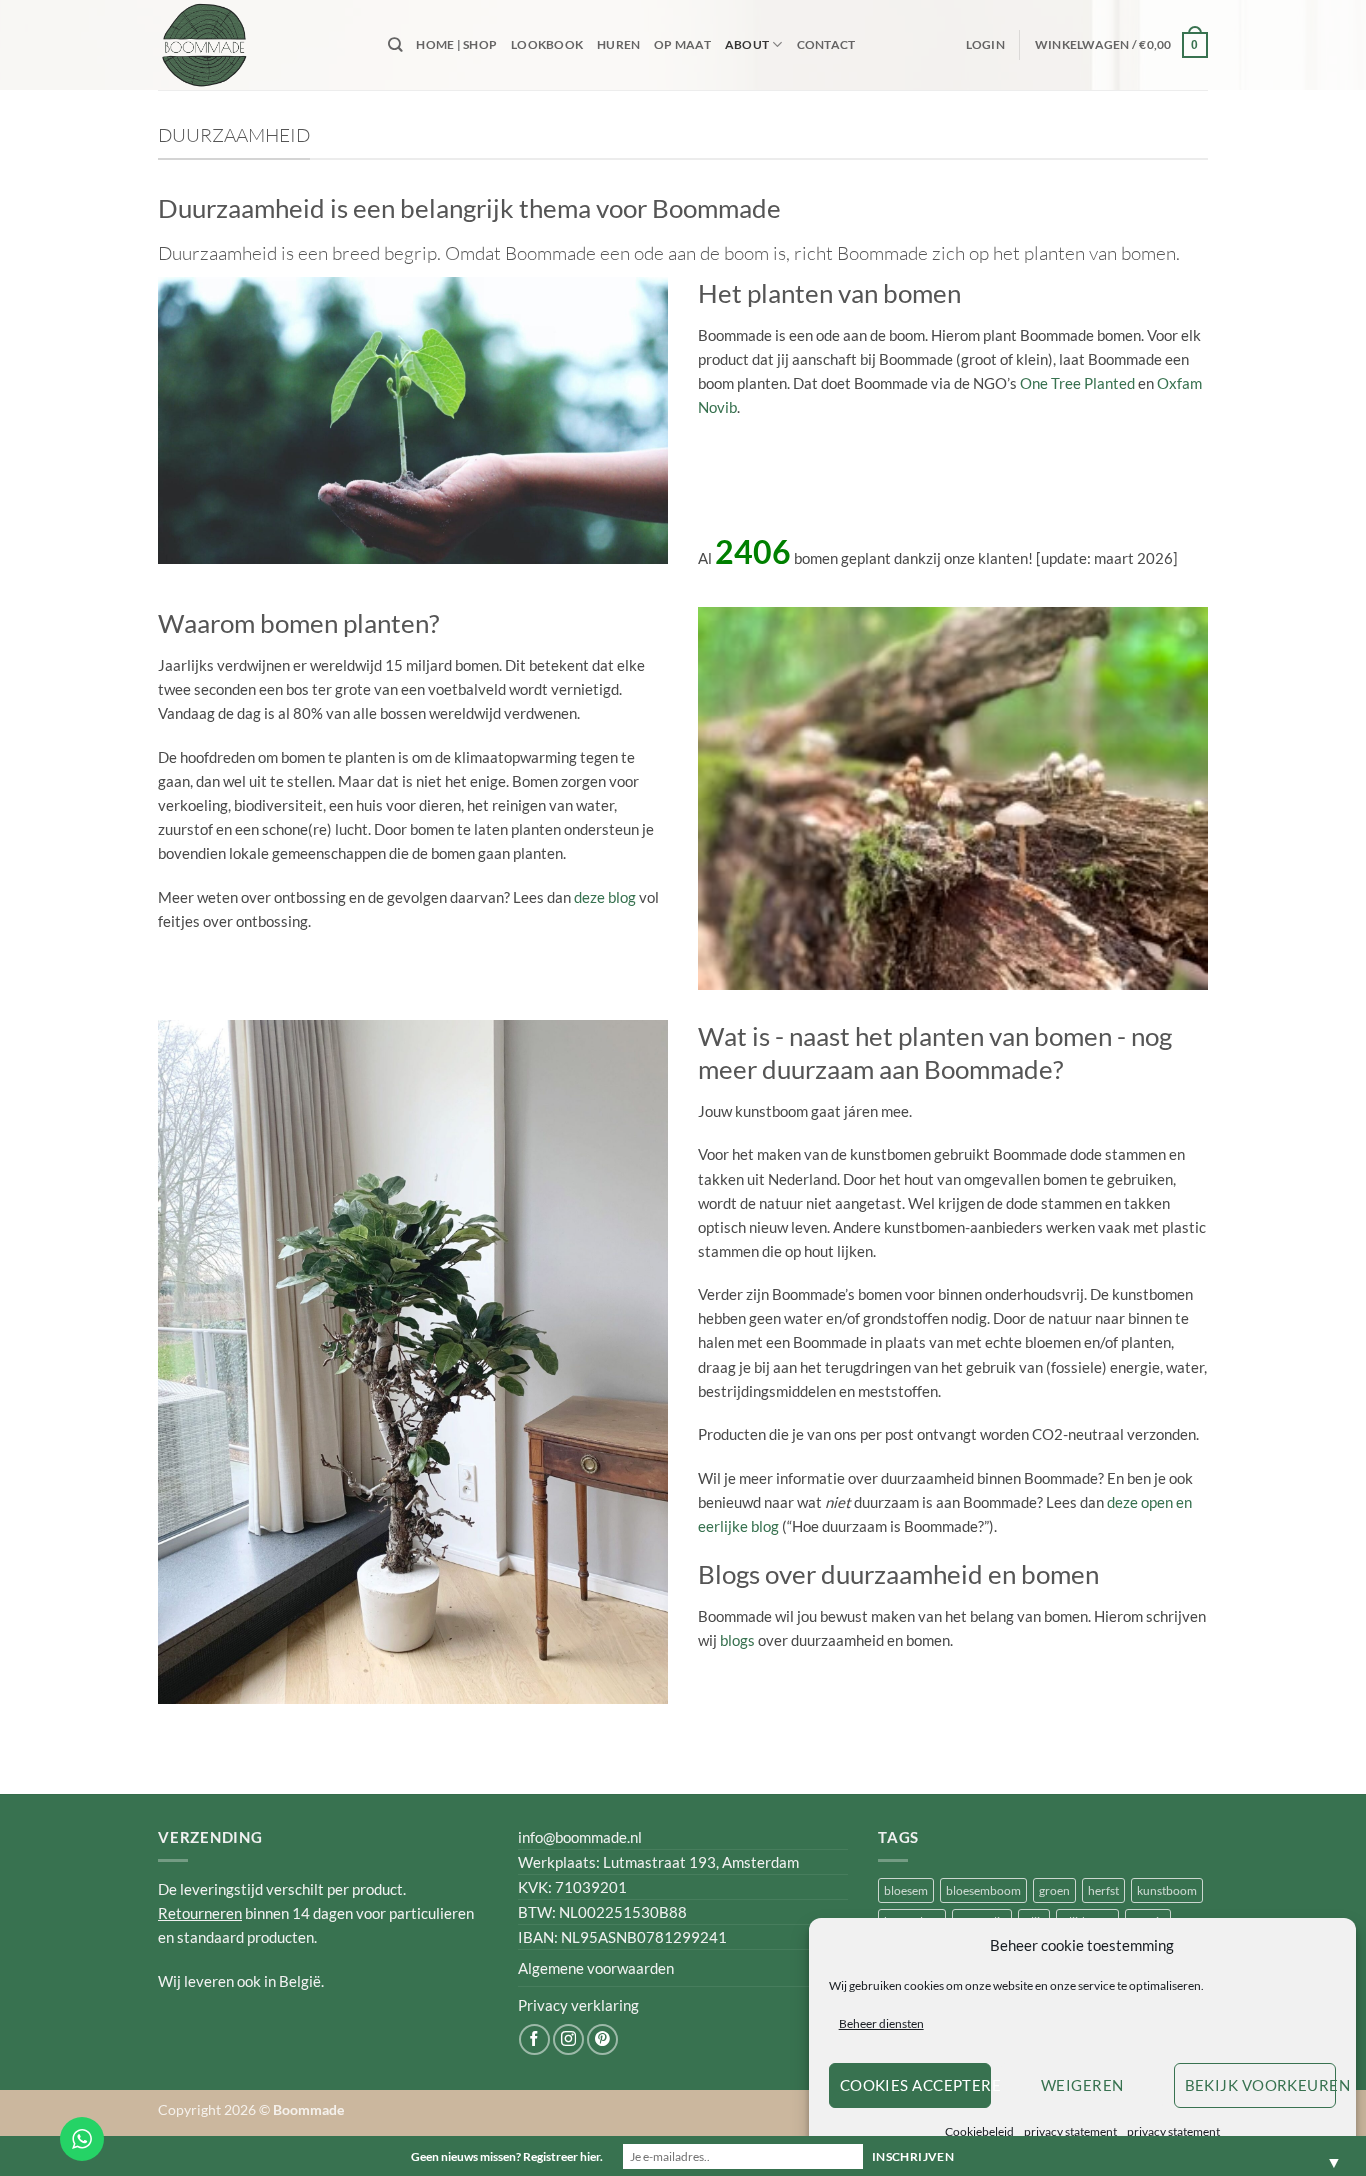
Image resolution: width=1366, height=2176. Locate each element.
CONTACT (826, 44)
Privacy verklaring (578, 2005)
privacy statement (1070, 2131)
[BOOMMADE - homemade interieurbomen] (258, 45)
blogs (737, 1640)
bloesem (906, 1890)
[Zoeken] (395, 44)
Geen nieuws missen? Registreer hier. (507, 2156)
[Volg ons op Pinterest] (602, 2039)
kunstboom (1167, 1890)
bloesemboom (983, 1890)
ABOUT (747, 44)
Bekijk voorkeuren (1260, 2085)
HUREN (618, 44)
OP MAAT (682, 44)
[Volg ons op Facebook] (534, 2039)
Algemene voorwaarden (596, 1968)
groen (1054, 1890)
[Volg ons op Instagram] (568, 2039)
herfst (1103, 1890)
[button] (985, 45)
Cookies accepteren (915, 2085)
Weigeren (1082, 2085)
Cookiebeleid (979, 2131)
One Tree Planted (1077, 383)
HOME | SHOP (456, 44)
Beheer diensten (881, 2023)
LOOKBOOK (547, 44)
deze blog (605, 897)
